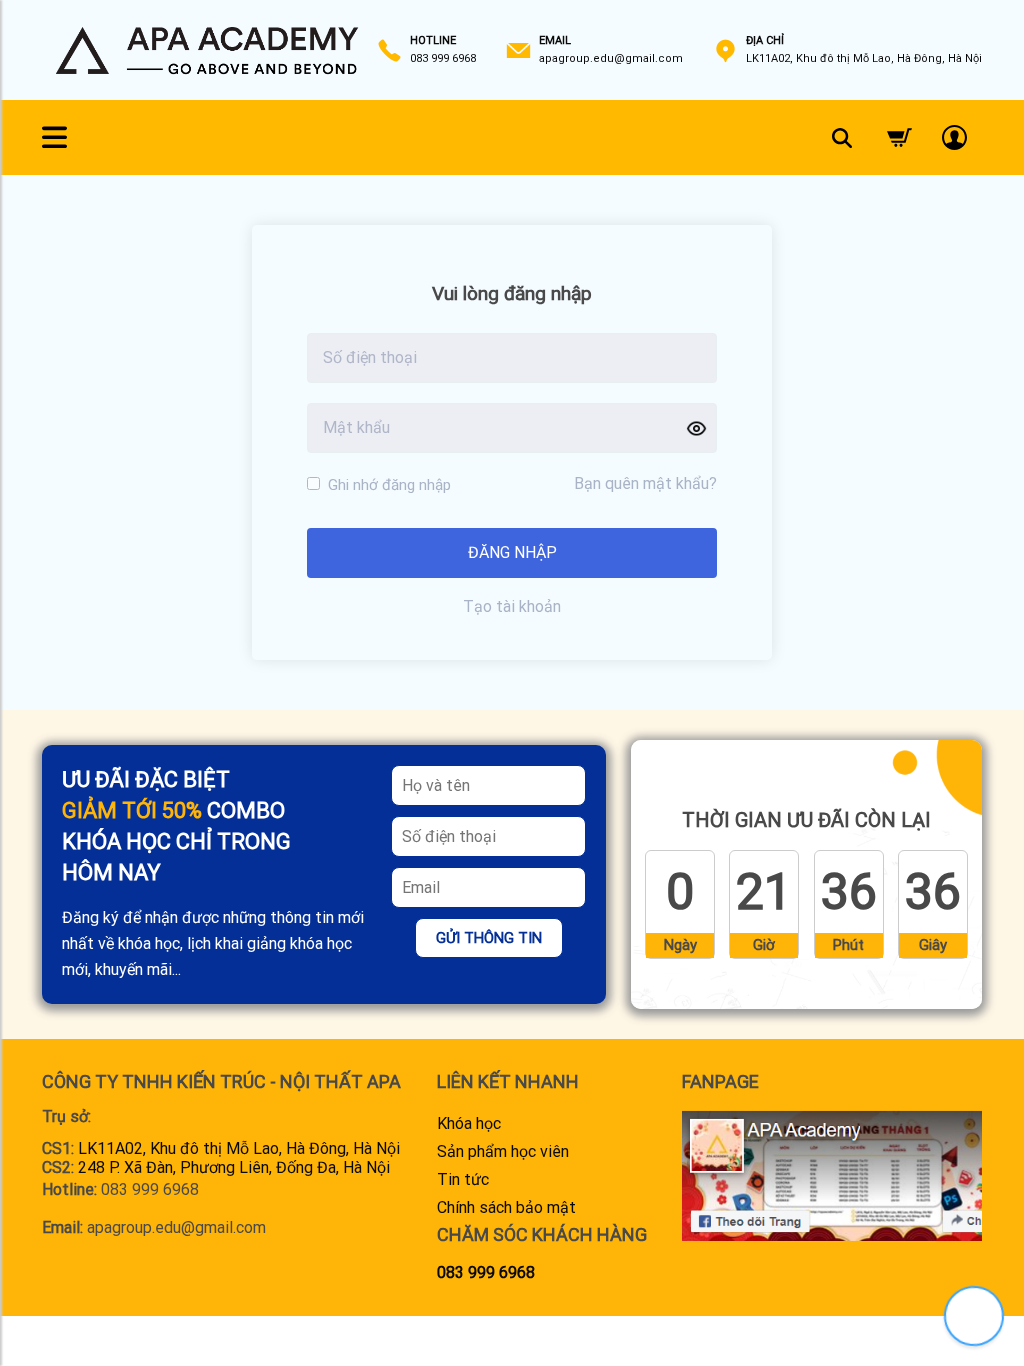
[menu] (54, 138)
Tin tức (463, 1179)
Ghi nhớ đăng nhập (387, 485)
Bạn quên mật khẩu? (645, 483)
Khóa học (469, 1123)
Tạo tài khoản (512, 606)
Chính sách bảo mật (506, 1207)
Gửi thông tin (489, 938)
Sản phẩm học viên (503, 1151)
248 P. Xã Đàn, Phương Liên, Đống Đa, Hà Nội (234, 1167)
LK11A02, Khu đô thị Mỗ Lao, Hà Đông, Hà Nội (239, 1148)
